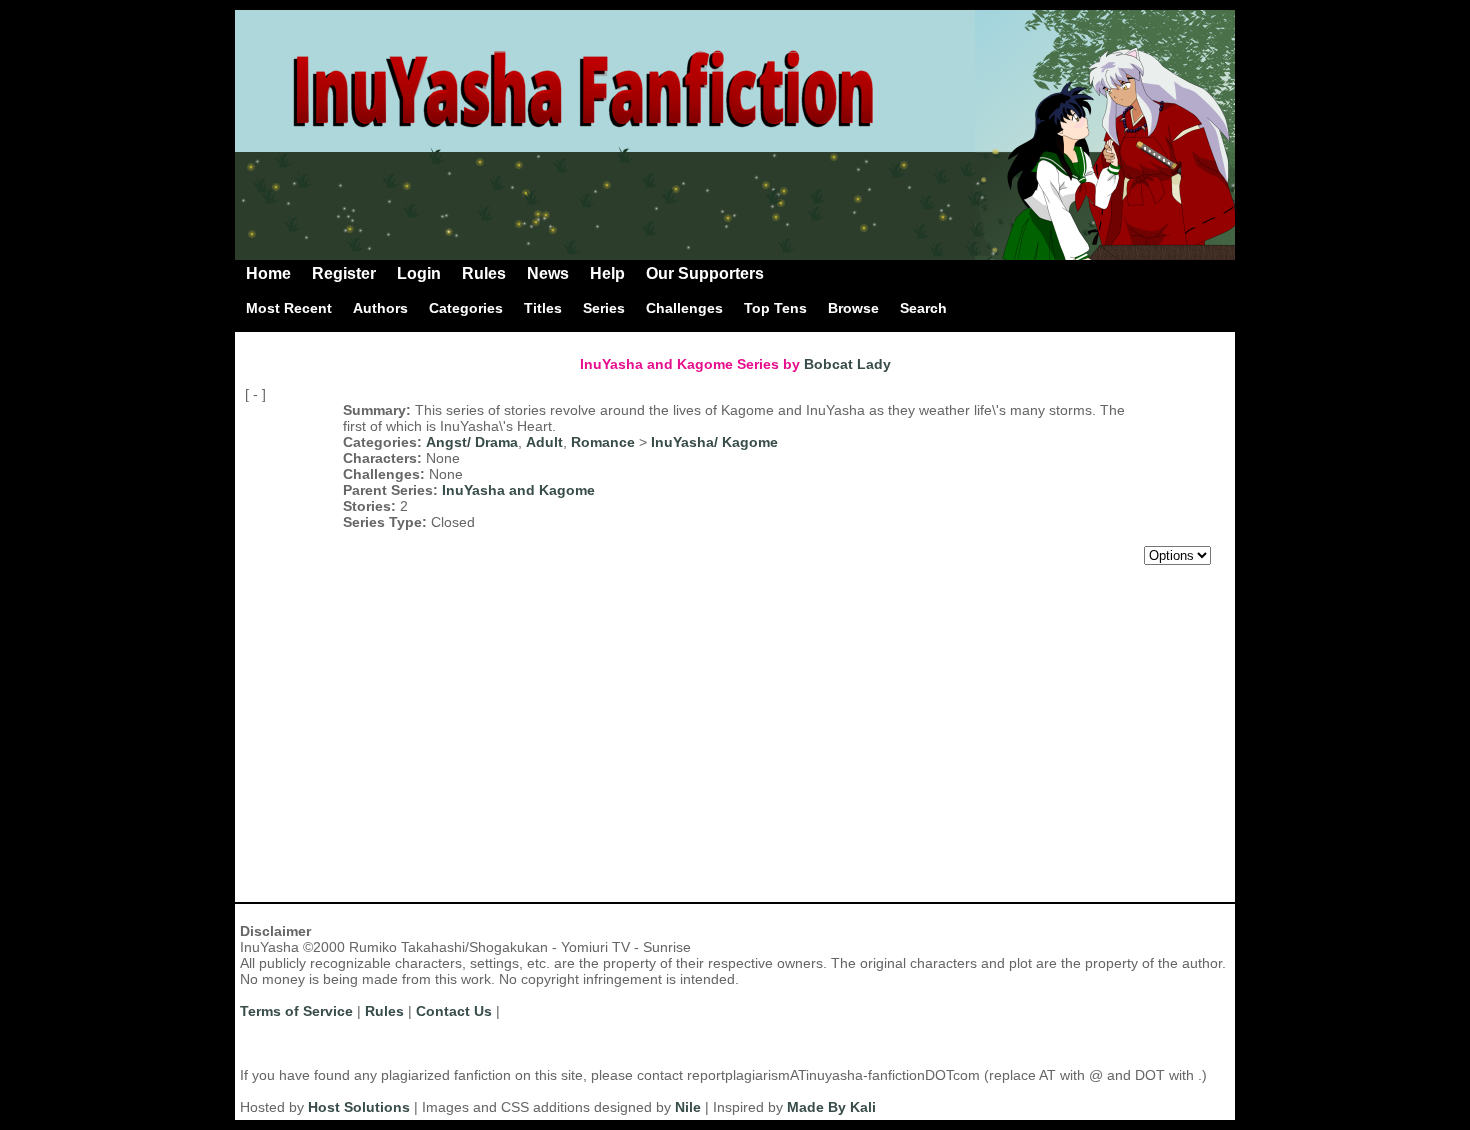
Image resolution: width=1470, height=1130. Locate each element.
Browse (853, 308)
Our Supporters (705, 273)
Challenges (684, 308)
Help (607, 273)
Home (268, 273)
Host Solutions (359, 1107)
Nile (688, 1107)
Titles (543, 308)
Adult (544, 442)
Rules (484, 273)
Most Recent (289, 308)
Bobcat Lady (847, 364)
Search (923, 308)
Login (419, 273)
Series (604, 308)
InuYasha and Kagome (518, 490)
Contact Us (454, 1011)
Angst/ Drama (472, 442)
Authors (380, 308)
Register (344, 273)
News (548, 273)
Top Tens (775, 308)
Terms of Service (296, 1011)
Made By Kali (831, 1107)
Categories (466, 308)
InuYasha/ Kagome (714, 442)
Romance (603, 442)
